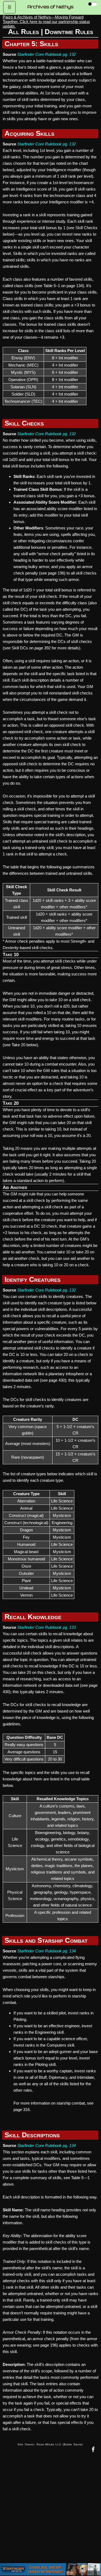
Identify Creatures (33, 1279)
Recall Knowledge (33, 1617)
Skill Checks (24, 423)
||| (9, 7)
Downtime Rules (69, 32)
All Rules (24, 32)
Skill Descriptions (32, 2135)
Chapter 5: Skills (31, 44)
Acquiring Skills (29, 133)
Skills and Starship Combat (46, 1940)
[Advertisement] (50, 2512)
